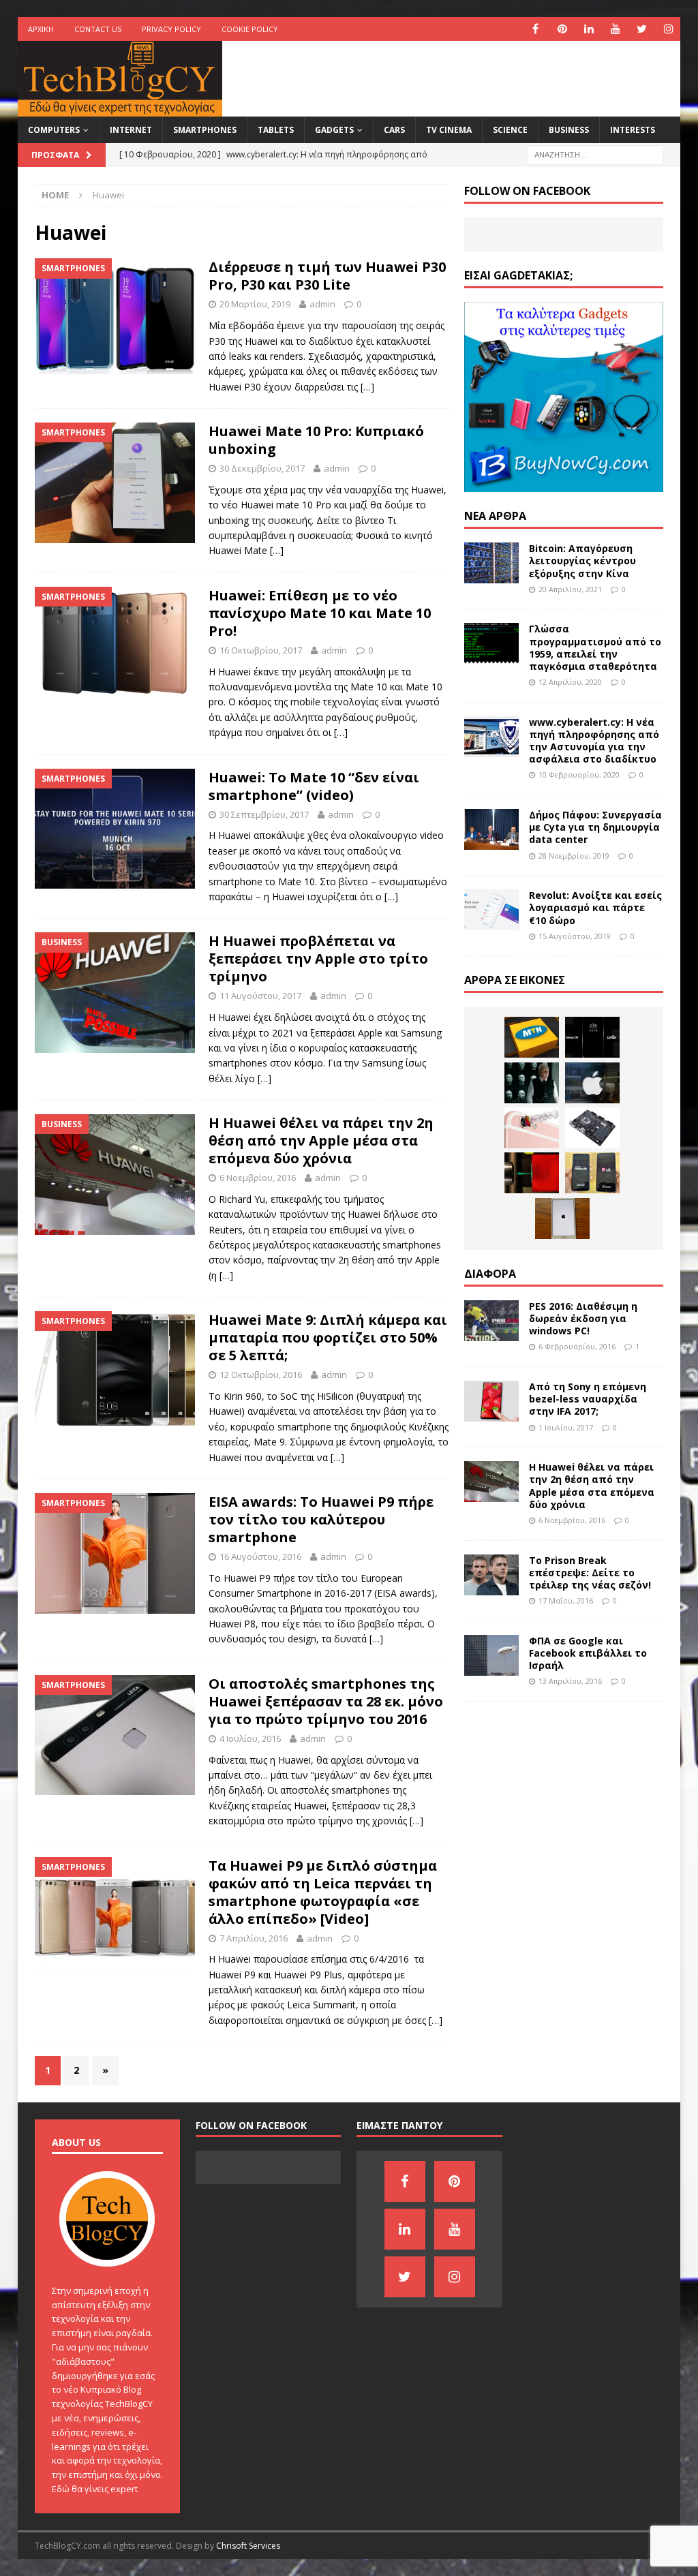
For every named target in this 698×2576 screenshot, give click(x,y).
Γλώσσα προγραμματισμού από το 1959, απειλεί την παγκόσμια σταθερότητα (595, 647)
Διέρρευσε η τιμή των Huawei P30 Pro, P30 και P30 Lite (327, 276)
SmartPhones (205, 130)
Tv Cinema (449, 130)
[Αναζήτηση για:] (595, 154)
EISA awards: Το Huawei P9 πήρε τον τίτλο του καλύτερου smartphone (321, 1519)
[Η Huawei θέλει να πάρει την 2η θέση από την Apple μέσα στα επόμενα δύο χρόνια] (491, 1482)
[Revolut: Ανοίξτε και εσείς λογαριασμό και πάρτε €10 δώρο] (491, 910)
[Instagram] (668, 29)
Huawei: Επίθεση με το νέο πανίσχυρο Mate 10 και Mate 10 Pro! (320, 613)
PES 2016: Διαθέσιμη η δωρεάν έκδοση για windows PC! (583, 1318)
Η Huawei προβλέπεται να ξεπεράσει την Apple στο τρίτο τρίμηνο (318, 959)
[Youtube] (615, 29)
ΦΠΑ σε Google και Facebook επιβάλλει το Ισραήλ (588, 1653)
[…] (367, 387)
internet (131, 130)
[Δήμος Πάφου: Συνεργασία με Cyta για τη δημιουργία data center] (491, 829)
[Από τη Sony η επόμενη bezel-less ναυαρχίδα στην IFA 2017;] (491, 1401)
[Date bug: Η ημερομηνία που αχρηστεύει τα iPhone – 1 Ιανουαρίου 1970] (562, 1218)
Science (510, 130)
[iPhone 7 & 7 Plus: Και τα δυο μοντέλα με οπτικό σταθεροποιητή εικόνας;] (532, 1128)
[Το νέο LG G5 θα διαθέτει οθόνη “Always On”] (592, 1037)
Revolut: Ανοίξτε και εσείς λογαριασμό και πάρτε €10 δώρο (595, 907)
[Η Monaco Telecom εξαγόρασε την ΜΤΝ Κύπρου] (532, 1037)
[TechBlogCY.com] (120, 109)
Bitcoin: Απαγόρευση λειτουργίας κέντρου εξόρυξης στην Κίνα (582, 561)
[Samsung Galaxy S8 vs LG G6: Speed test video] (592, 1173)
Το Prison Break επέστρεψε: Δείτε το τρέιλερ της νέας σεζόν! (590, 1573)
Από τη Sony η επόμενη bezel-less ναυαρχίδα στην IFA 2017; (588, 1399)
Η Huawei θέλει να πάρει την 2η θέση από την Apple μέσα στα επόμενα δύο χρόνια (321, 1140)
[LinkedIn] (589, 29)
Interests (633, 130)
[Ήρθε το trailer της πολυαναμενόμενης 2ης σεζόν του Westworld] (532, 1083)
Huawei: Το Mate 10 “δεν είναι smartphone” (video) (314, 786)
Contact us (98, 29)
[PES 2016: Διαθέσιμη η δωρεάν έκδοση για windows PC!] (491, 1321)
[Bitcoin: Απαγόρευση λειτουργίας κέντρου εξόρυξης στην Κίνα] (491, 563)
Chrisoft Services (248, 2546)
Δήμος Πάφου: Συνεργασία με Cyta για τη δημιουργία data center (595, 827)
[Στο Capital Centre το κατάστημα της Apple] (592, 1083)
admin (322, 304)
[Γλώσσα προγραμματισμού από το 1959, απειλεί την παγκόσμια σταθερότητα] (491, 643)
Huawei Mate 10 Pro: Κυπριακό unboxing (316, 440)
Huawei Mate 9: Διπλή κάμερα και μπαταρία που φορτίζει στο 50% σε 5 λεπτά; (328, 1337)
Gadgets (334, 130)
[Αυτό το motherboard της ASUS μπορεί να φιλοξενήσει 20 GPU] (592, 1128)
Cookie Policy (250, 29)
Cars (394, 130)
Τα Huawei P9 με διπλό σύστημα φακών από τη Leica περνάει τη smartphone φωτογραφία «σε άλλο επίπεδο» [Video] (323, 1892)
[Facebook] (535, 29)
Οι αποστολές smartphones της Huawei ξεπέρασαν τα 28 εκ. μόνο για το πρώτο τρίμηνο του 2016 (326, 1701)
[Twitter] (642, 29)
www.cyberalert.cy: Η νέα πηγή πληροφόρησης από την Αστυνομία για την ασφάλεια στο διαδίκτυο (594, 741)
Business (569, 130)
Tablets (276, 130)
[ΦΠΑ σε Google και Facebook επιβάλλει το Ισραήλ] (491, 1655)
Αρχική (41, 29)
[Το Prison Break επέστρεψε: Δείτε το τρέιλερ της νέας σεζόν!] (491, 1575)
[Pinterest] (562, 29)
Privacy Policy (171, 29)
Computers (54, 130)
